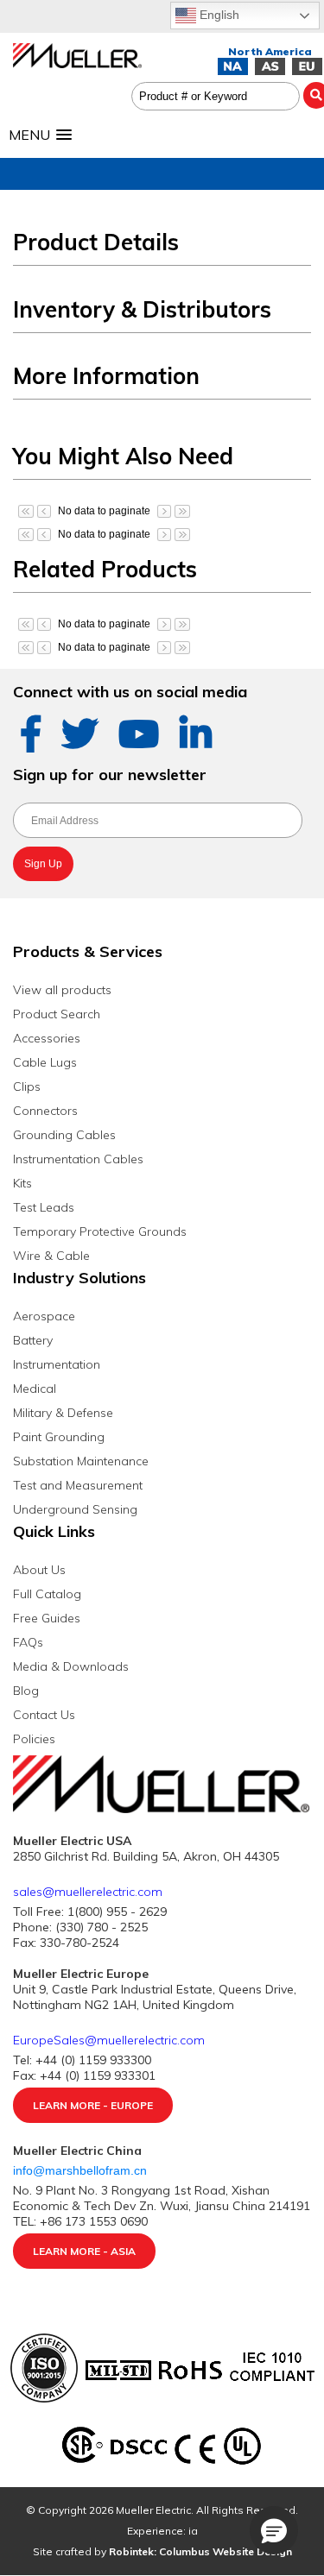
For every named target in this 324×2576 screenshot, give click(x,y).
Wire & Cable (51, 1256)
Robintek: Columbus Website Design (200, 2551)
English (218, 15)
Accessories (47, 1038)
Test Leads (44, 1207)
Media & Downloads (71, 1666)
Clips (27, 1086)
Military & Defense (63, 1413)
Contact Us (44, 1715)
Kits (22, 1183)
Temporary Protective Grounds (100, 1231)
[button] (274, 2530)
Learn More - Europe (93, 2105)
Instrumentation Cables (78, 1159)
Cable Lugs (45, 1062)
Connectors (45, 1111)
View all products (62, 990)
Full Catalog (47, 1594)
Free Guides (47, 1618)
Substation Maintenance (81, 1461)
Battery (33, 1340)
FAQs (28, 1642)
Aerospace (44, 1316)
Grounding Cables (64, 1135)
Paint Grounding (59, 1437)
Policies (34, 1739)
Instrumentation (57, 1364)
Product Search (57, 1014)
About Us (39, 1570)
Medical (35, 1389)
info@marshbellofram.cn (82, 2170)
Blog (26, 1691)
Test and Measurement (78, 1485)
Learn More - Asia (84, 2251)
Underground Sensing (75, 1509)
